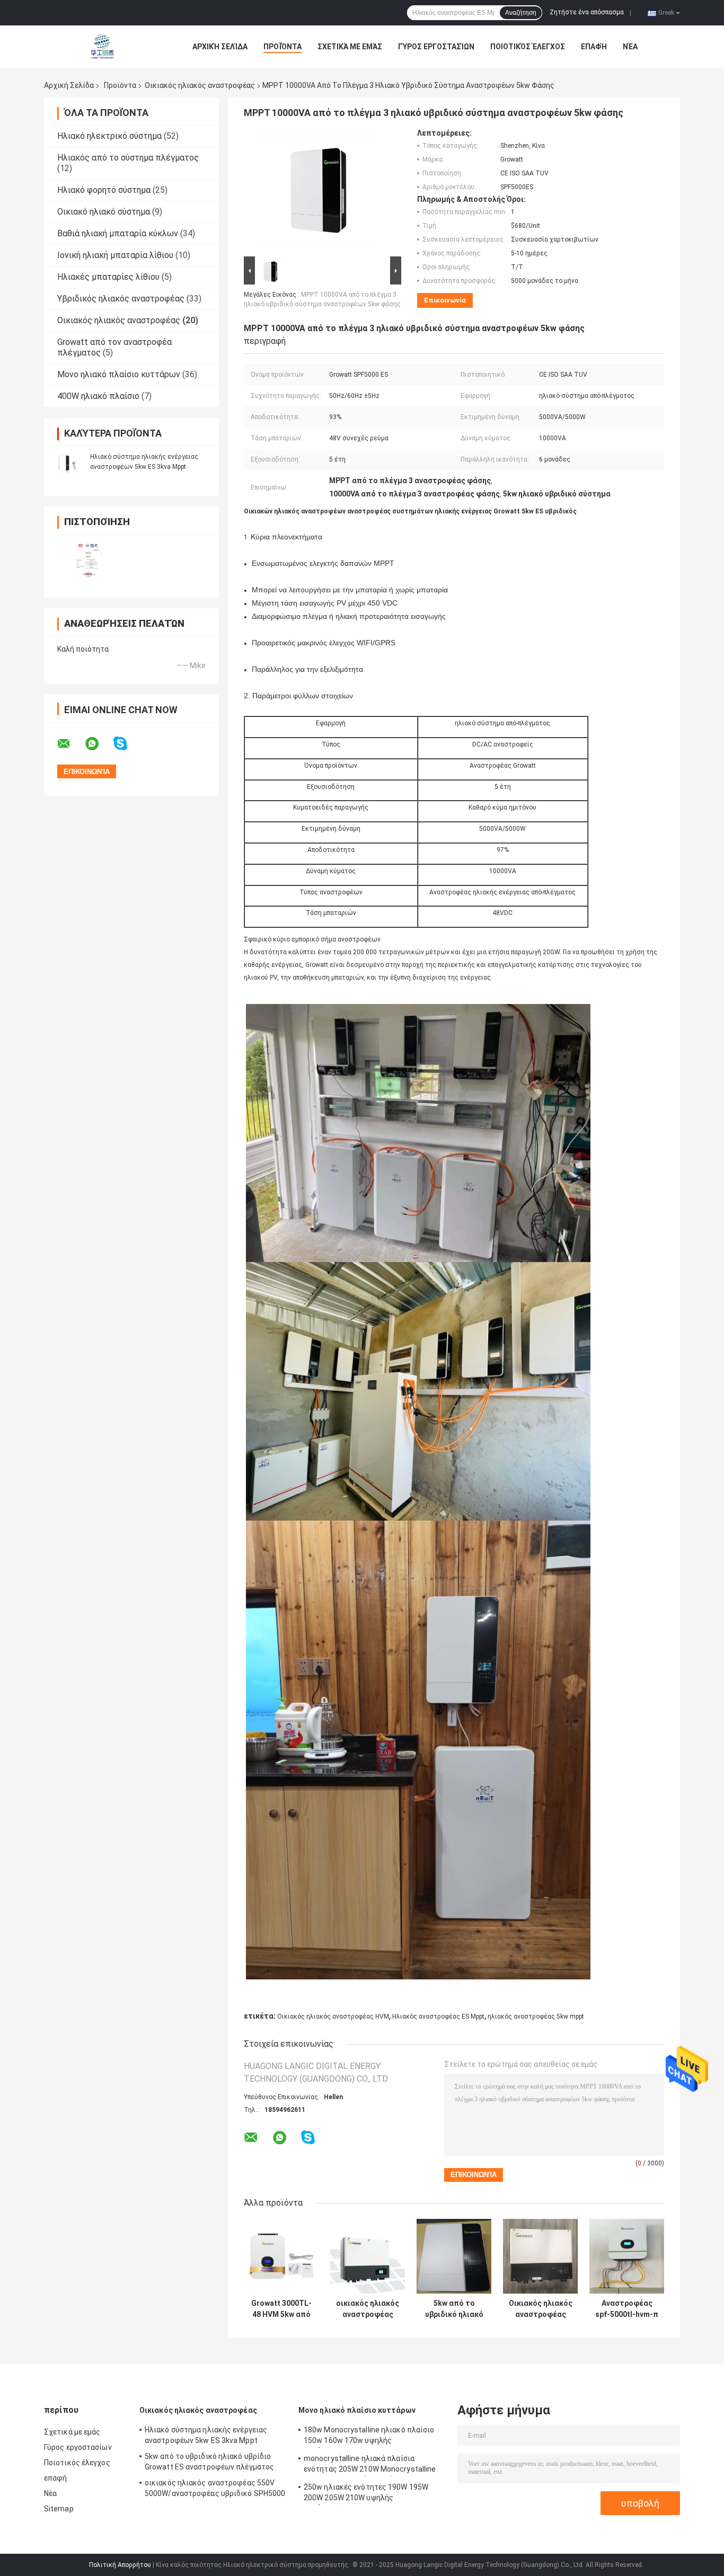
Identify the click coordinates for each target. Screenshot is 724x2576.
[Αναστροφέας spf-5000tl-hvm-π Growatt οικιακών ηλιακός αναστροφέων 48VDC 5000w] (627, 2256)
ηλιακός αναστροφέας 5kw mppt (536, 2017)
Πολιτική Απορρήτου (120, 2565)
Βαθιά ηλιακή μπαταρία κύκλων (118, 233)
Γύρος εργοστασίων (436, 47)
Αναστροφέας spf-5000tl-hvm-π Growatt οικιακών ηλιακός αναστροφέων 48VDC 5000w (627, 2309)
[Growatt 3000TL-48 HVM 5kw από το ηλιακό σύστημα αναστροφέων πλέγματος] (281, 2256)
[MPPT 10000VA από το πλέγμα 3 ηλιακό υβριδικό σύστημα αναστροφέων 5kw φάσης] (318, 191)
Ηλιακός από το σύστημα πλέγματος (128, 158)
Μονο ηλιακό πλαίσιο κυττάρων (119, 374)
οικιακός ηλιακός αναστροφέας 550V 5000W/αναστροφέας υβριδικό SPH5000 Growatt (368, 2309)
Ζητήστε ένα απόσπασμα (587, 12)
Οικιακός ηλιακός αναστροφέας (200, 85)
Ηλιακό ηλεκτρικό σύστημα (109, 136)
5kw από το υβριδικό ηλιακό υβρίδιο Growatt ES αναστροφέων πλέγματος (454, 2309)
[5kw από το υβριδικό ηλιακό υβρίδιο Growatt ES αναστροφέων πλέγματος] (454, 2256)
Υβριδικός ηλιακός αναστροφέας (121, 299)
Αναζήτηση (521, 13)
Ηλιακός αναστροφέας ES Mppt (438, 2017)
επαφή (594, 47)
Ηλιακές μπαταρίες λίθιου (108, 277)
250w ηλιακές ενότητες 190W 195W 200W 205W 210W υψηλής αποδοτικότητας (366, 2494)
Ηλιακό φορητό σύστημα (104, 190)
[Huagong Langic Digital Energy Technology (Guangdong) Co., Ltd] (102, 47)
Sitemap (59, 2509)
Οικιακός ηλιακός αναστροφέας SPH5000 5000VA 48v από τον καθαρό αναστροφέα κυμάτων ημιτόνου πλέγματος (541, 2309)
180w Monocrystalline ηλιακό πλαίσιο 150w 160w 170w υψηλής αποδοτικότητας (369, 2437)
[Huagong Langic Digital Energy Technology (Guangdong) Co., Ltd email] (70, 744)
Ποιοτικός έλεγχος (528, 47)
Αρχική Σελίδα (220, 47)
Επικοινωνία (445, 300)
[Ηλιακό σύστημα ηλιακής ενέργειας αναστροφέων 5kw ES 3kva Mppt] (68, 461)
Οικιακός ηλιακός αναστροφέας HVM (333, 2017)
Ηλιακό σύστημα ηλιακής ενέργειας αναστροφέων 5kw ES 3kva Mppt (206, 2435)
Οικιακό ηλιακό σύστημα (104, 212)
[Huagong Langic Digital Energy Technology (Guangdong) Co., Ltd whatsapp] (99, 744)
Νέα (630, 47)
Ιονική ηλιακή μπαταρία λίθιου (115, 255)
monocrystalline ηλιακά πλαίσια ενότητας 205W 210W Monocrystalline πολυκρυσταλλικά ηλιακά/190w (370, 2465)
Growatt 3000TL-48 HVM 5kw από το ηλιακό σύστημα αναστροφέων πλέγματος (281, 2309)
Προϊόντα (282, 47)
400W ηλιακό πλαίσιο (98, 396)
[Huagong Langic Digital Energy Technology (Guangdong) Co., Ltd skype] (127, 744)
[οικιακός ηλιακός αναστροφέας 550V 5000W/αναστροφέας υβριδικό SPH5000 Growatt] (368, 2256)
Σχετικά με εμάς (350, 47)
